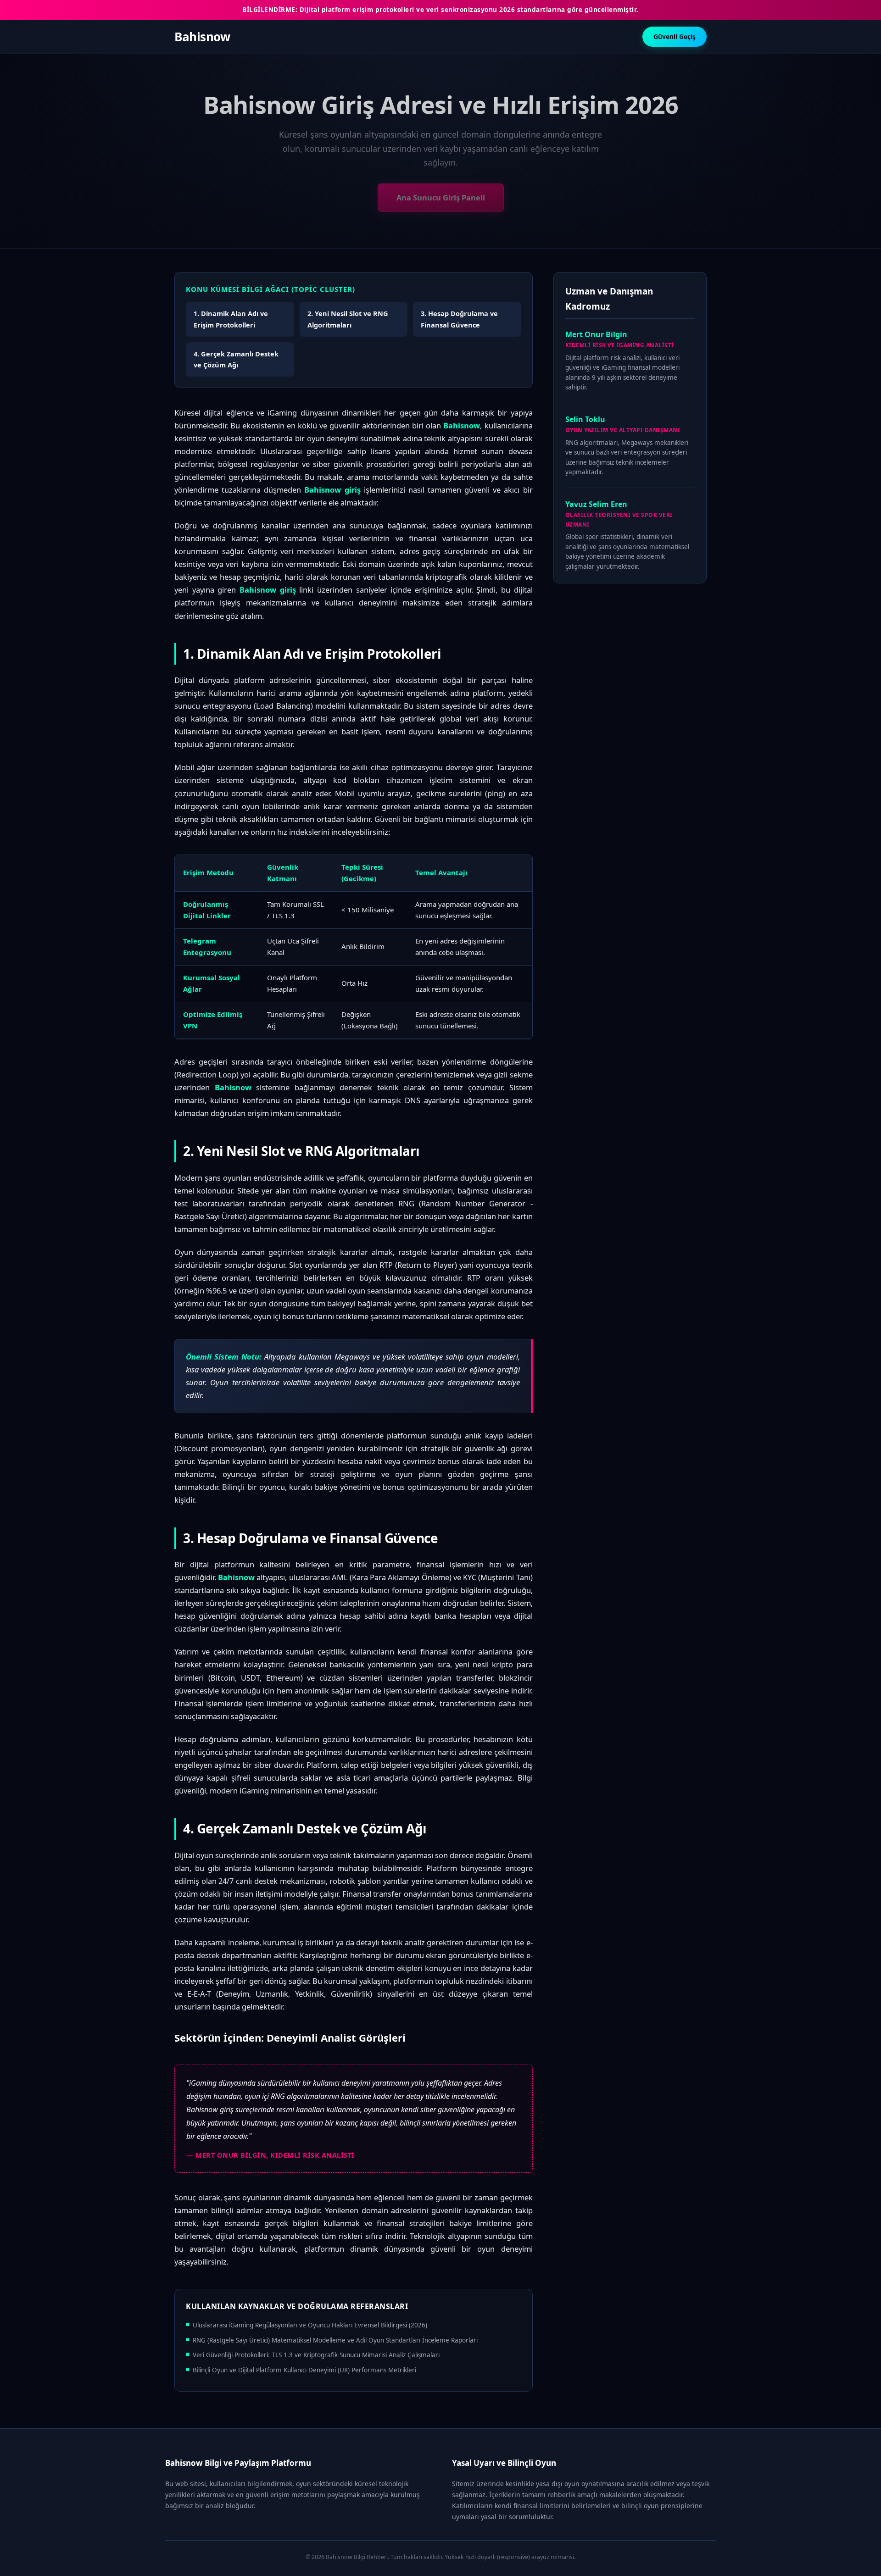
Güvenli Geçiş (675, 36)
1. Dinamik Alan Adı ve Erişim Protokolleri (231, 319)
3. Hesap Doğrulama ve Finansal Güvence (459, 319)
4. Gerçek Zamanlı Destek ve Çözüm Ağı (236, 359)
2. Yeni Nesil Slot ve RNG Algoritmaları (348, 319)
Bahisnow (202, 37)
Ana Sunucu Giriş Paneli (441, 197)
